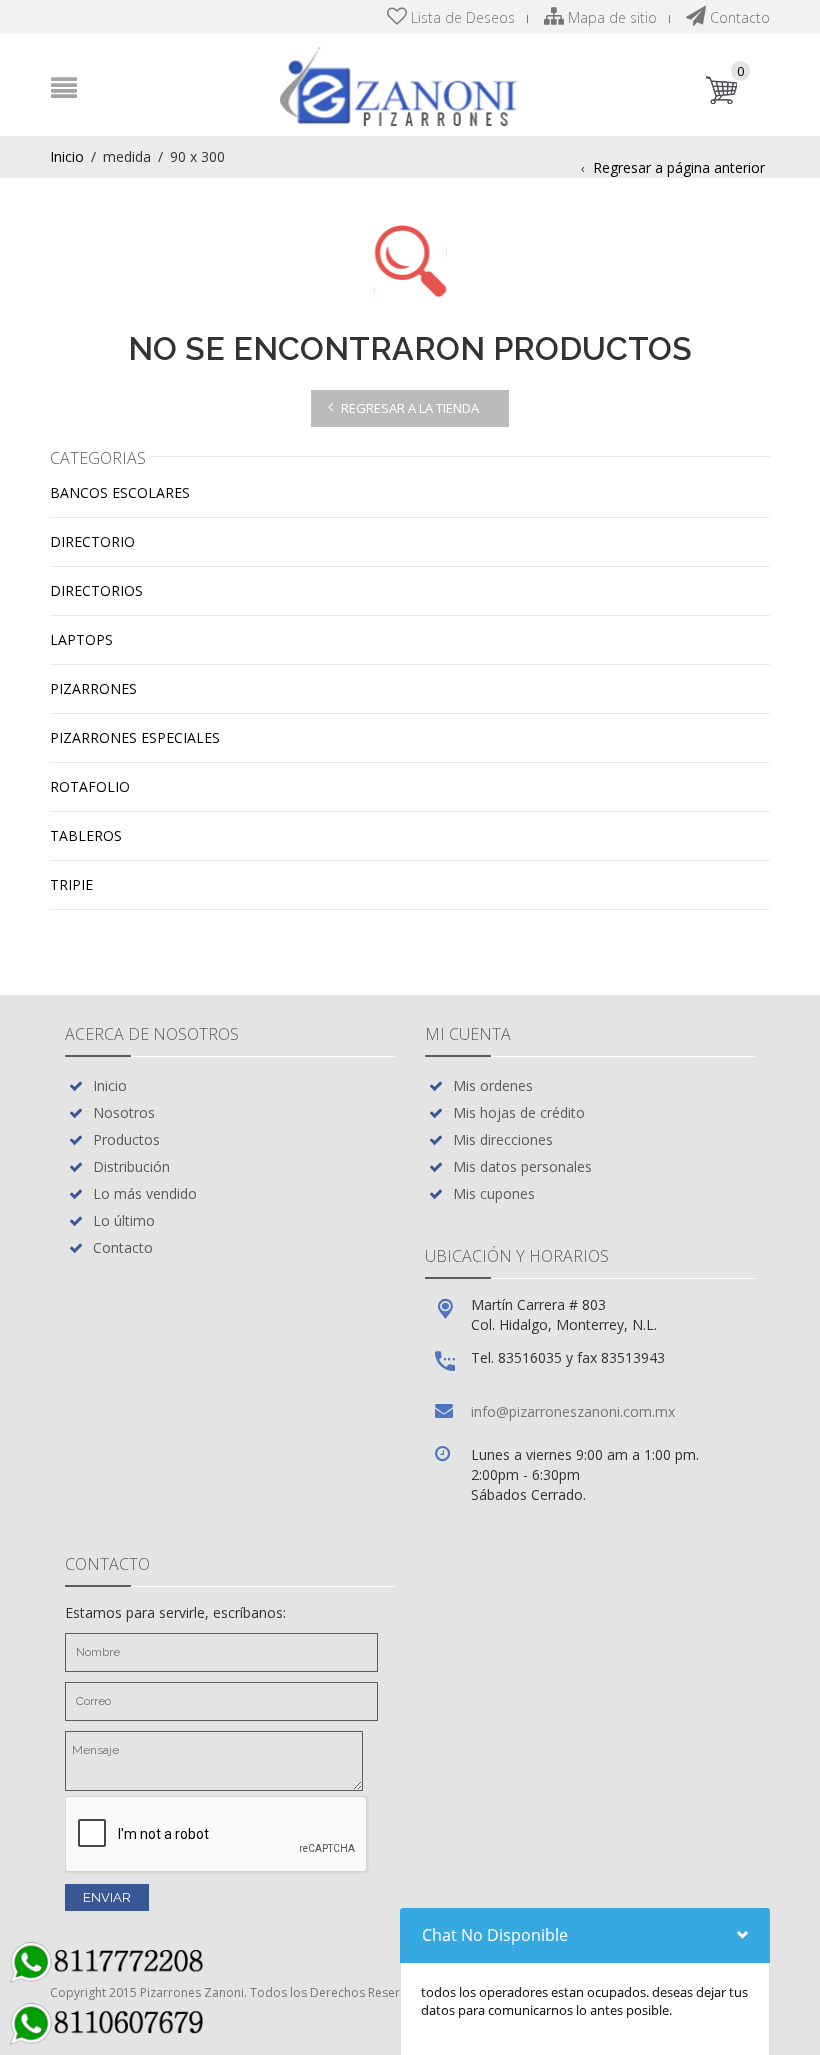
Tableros (86, 835)
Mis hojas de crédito (519, 1112)
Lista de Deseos (461, 17)
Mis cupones (494, 1193)
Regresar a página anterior (679, 167)
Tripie (71, 884)
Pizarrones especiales (135, 737)
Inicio (67, 156)
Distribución (131, 1166)
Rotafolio (90, 786)
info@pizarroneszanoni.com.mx (573, 1411)
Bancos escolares (120, 492)
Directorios (96, 590)
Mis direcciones (503, 1139)
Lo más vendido (145, 1193)
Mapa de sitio (610, 17)
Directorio (92, 541)
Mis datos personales (522, 1166)
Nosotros (124, 1112)
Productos (126, 1139)
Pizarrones (93, 688)
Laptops (81, 639)
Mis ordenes (493, 1085)
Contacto (738, 17)
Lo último (124, 1220)
